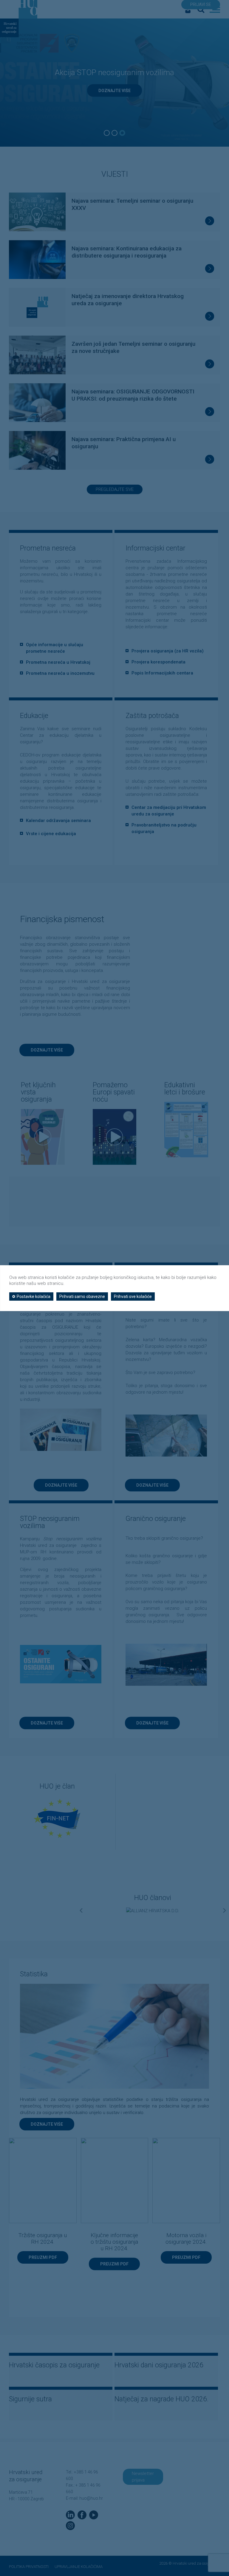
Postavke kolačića (34, 1296)
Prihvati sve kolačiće (133, 1296)
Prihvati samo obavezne (82, 1296)
